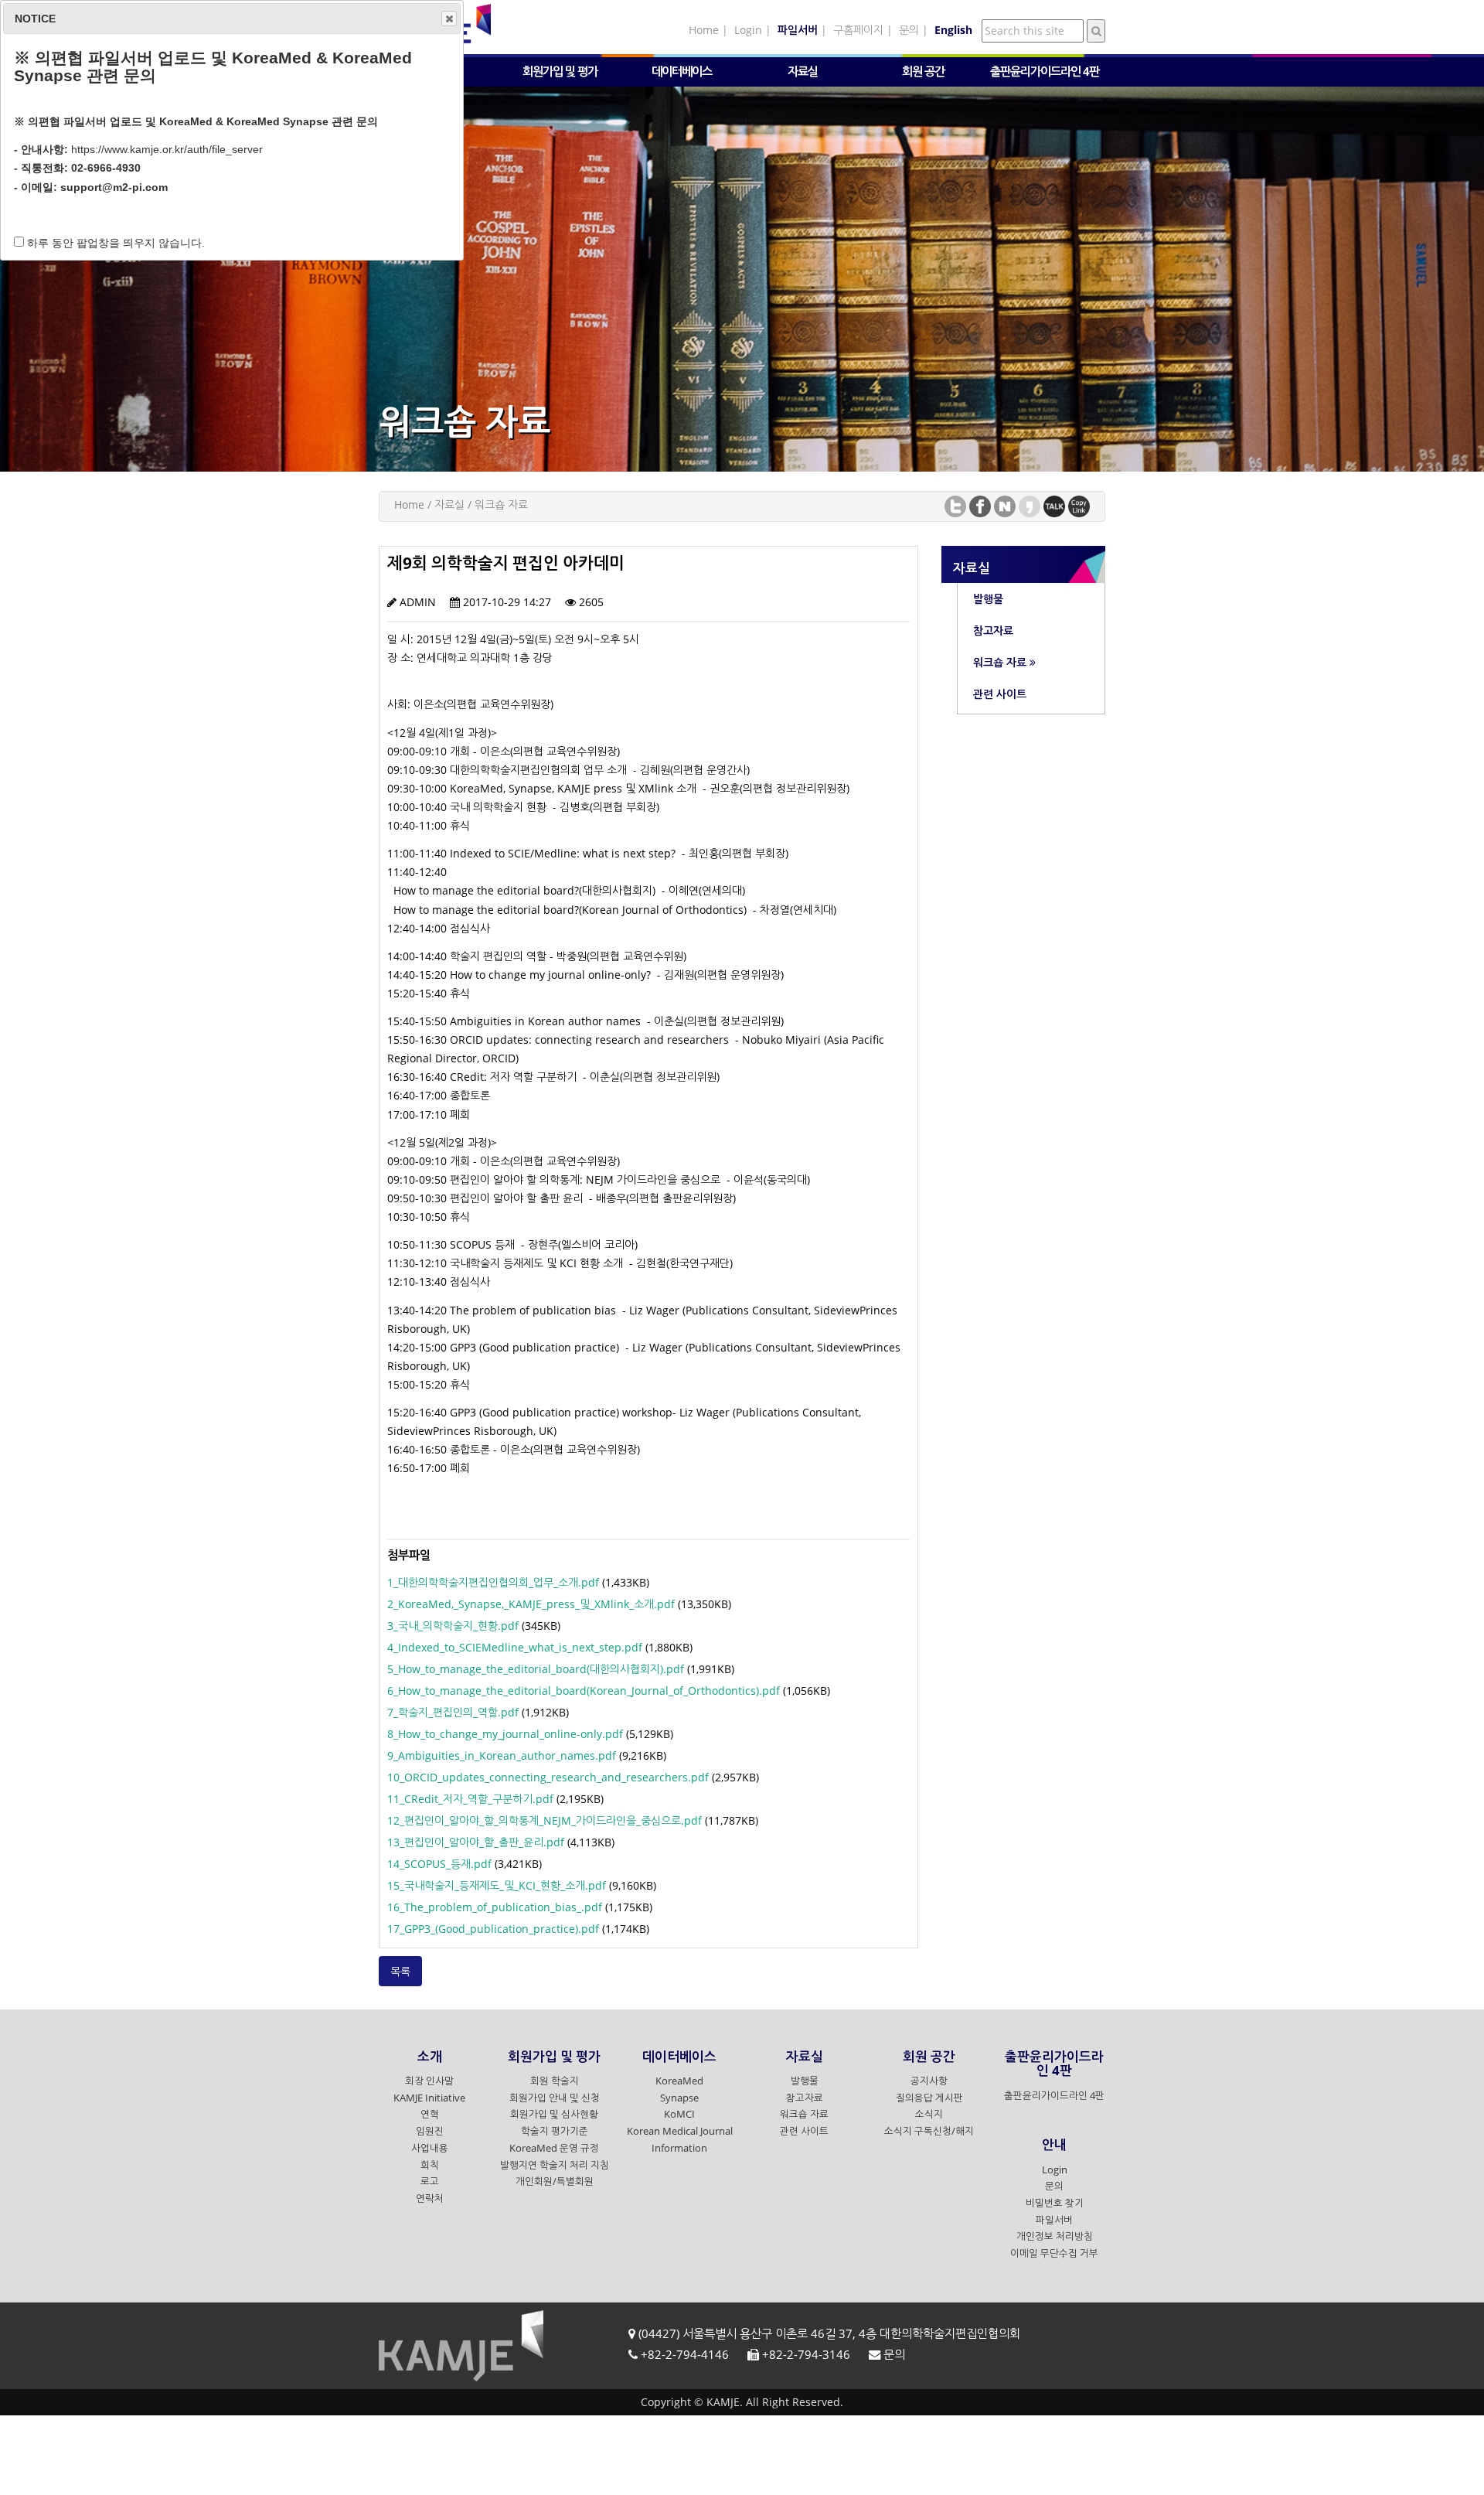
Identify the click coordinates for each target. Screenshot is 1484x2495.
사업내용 (430, 2148)
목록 (400, 1971)
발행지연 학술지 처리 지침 (555, 2165)
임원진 (430, 2132)
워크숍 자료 (804, 2115)
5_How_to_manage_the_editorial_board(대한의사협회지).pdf (536, 1669)
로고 (430, 2182)
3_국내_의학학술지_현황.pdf (453, 1626)
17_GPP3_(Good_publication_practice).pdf (493, 1929)
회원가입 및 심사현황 (554, 2115)
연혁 (430, 2115)
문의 (909, 30)
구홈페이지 (858, 30)
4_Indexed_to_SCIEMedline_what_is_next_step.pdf (515, 1647)
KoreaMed (679, 2082)
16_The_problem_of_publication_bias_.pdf (495, 1907)
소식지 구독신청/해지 (929, 2132)
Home (704, 30)
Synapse (679, 2098)
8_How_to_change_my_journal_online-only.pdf (505, 1734)
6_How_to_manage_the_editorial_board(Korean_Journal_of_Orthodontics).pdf (584, 1691)
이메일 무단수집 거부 (1054, 2254)
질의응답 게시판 (929, 2098)
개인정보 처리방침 (1055, 2237)
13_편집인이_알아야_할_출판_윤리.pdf (476, 1842)
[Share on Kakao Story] (1030, 505)
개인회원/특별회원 (555, 2182)
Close (449, 19)
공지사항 (929, 2082)
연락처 (430, 2198)
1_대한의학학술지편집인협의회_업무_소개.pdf (493, 1582)
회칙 (430, 2165)
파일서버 (1054, 2220)
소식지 (929, 2115)
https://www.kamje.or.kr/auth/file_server (167, 149)
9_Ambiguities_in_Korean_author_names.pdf (502, 1755)
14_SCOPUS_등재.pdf (439, 1864)
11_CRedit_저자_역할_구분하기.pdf (470, 1799)
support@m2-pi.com (114, 187)
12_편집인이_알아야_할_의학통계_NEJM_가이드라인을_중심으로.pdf (545, 1820)
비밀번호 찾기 (1055, 2204)
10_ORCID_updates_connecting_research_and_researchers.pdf (548, 1777)
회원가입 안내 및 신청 (555, 2098)
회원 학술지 (555, 2082)
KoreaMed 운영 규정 (554, 2148)
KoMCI (679, 2115)
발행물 (805, 2082)
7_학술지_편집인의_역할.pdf (453, 1712)
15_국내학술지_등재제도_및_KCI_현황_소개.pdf (497, 1885)
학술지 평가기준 (555, 2132)
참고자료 (805, 2098)
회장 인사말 (429, 2082)
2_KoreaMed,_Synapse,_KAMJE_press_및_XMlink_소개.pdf (531, 1604)
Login (748, 30)
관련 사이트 (804, 2132)
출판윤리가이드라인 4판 (1054, 2096)
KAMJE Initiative (429, 2098)
